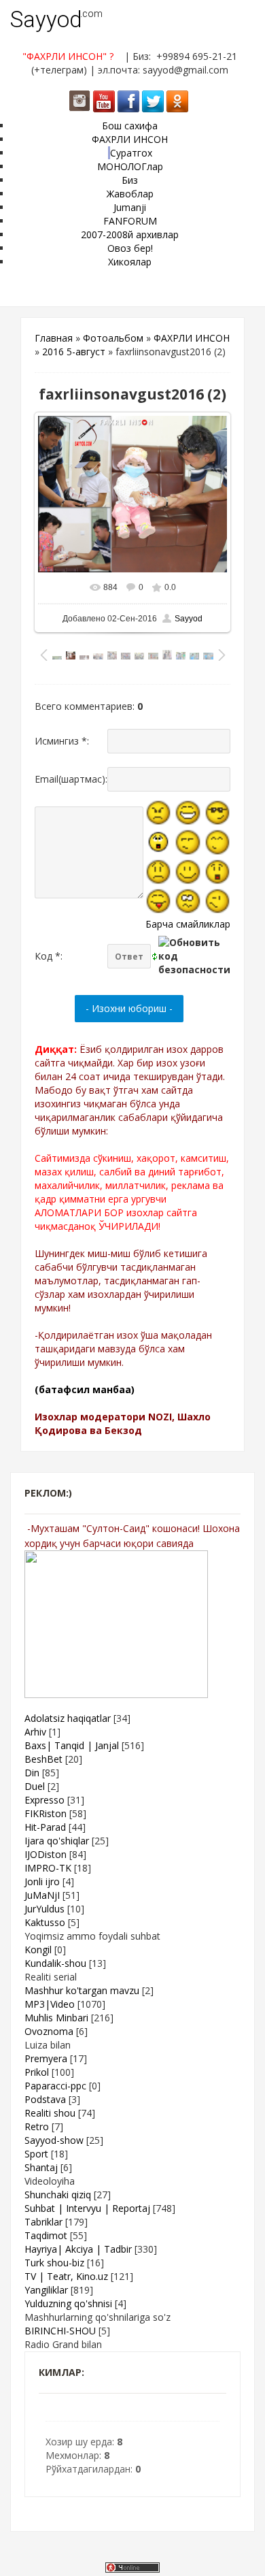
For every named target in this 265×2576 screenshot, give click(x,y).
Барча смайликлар (188, 924)
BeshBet (43, 1759)
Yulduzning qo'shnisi (68, 2303)
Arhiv (35, 1732)
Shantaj (41, 2167)
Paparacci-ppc (55, 2086)
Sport (36, 2154)
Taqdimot (46, 2235)
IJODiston (46, 1854)
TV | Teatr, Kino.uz (66, 2276)
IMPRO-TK (48, 1868)
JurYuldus (45, 1909)
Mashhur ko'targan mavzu (82, 1990)
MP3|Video (50, 2004)
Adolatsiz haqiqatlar (68, 1718)
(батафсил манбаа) (85, 1389)
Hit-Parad (45, 1827)
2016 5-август (74, 352)
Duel (35, 1786)
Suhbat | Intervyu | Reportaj (87, 2208)
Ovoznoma (49, 2031)
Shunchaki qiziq (58, 2195)
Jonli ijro (42, 1881)
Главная (54, 338)
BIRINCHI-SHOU (60, 2331)
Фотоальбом (113, 338)
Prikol (37, 2072)
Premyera (46, 2058)
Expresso (45, 1800)
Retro (37, 2126)
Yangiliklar (46, 2290)
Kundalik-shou (55, 1963)
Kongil (38, 1950)
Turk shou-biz (54, 2263)
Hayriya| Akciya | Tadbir (78, 2249)
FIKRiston (46, 1813)
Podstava (45, 2099)
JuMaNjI (42, 1895)
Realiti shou (50, 2113)
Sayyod (46, 19)
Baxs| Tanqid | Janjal (72, 1745)
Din (32, 1773)
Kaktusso (45, 1922)
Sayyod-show (54, 2140)
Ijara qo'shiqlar (57, 1841)
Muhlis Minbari (56, 2018)
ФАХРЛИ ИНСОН (192, 338)
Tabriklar (43, 2222)
